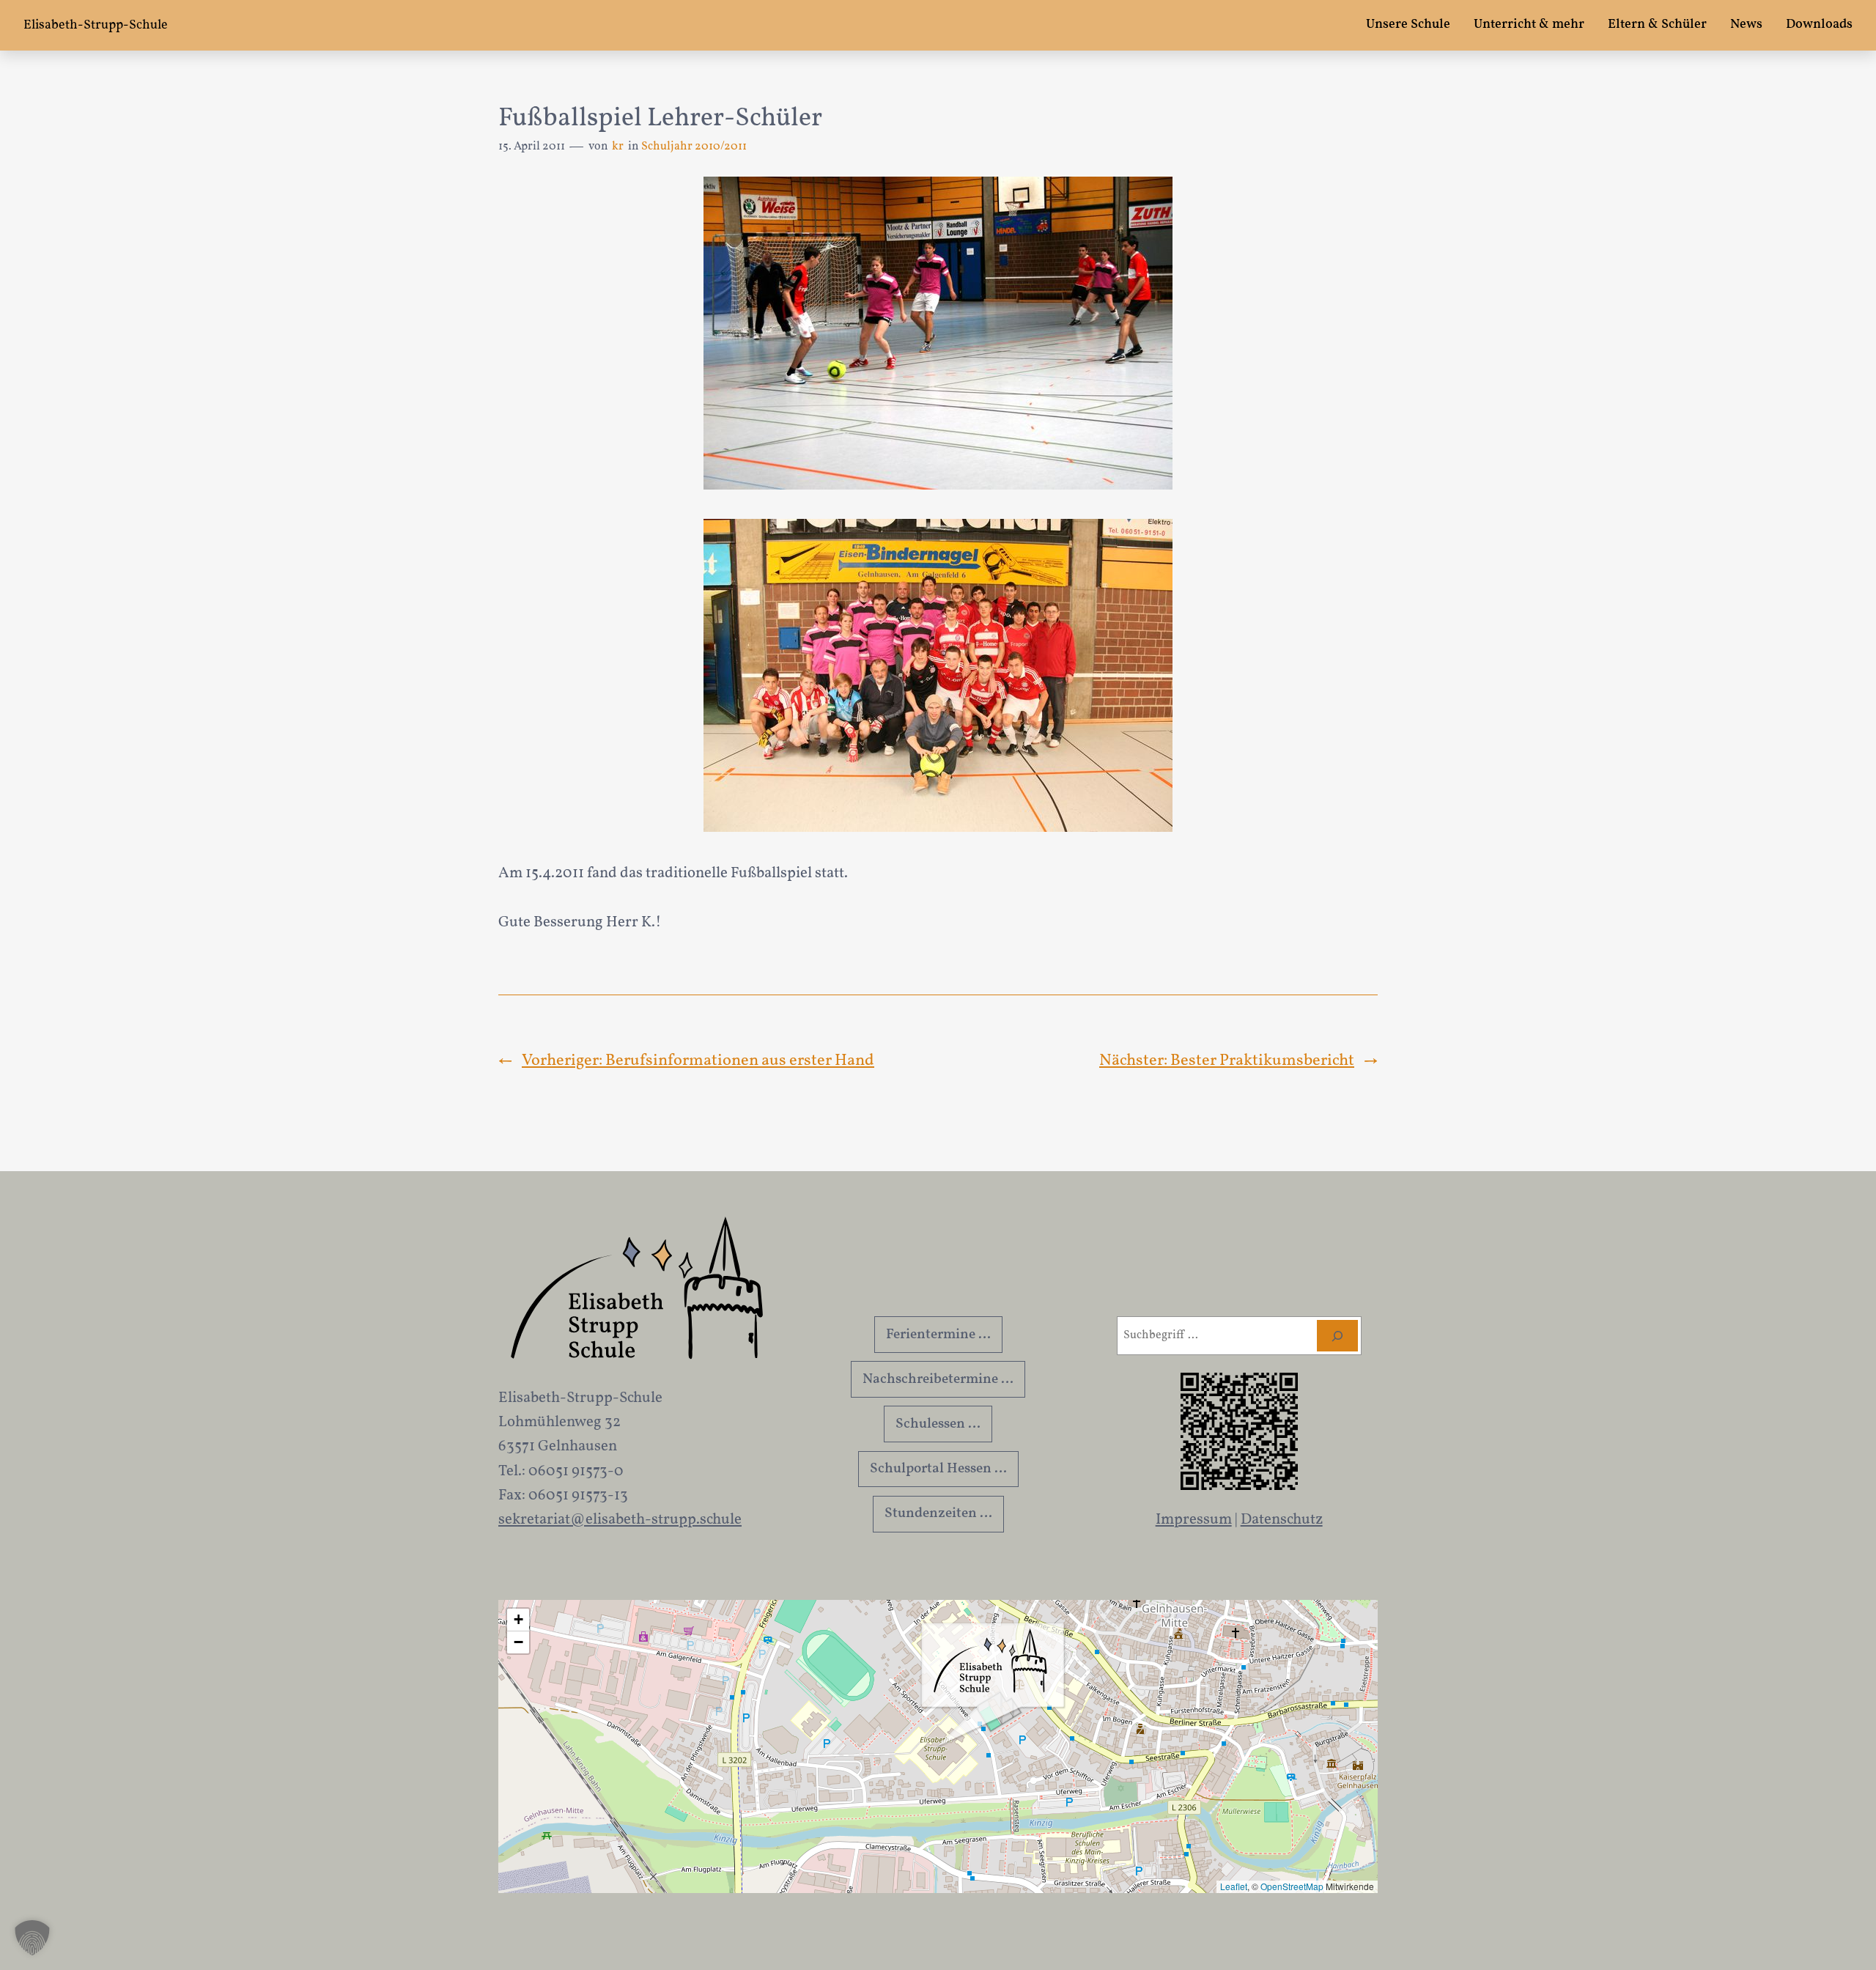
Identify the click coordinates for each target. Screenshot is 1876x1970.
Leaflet (1234, 1886)
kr (618, 147)
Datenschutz (1282, 1520)
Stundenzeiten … (938, 1513)
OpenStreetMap (1292, 1886)
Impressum (1194, 1520)
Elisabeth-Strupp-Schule (96, 25)
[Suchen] (1337, 1336)
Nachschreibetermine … (938, 1379)
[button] (993, 1686)
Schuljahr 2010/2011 (694, 147)
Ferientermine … (938, 1335)
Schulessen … (938, 1424)
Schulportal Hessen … (938, 1469)
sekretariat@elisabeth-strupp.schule (620, 1520)
